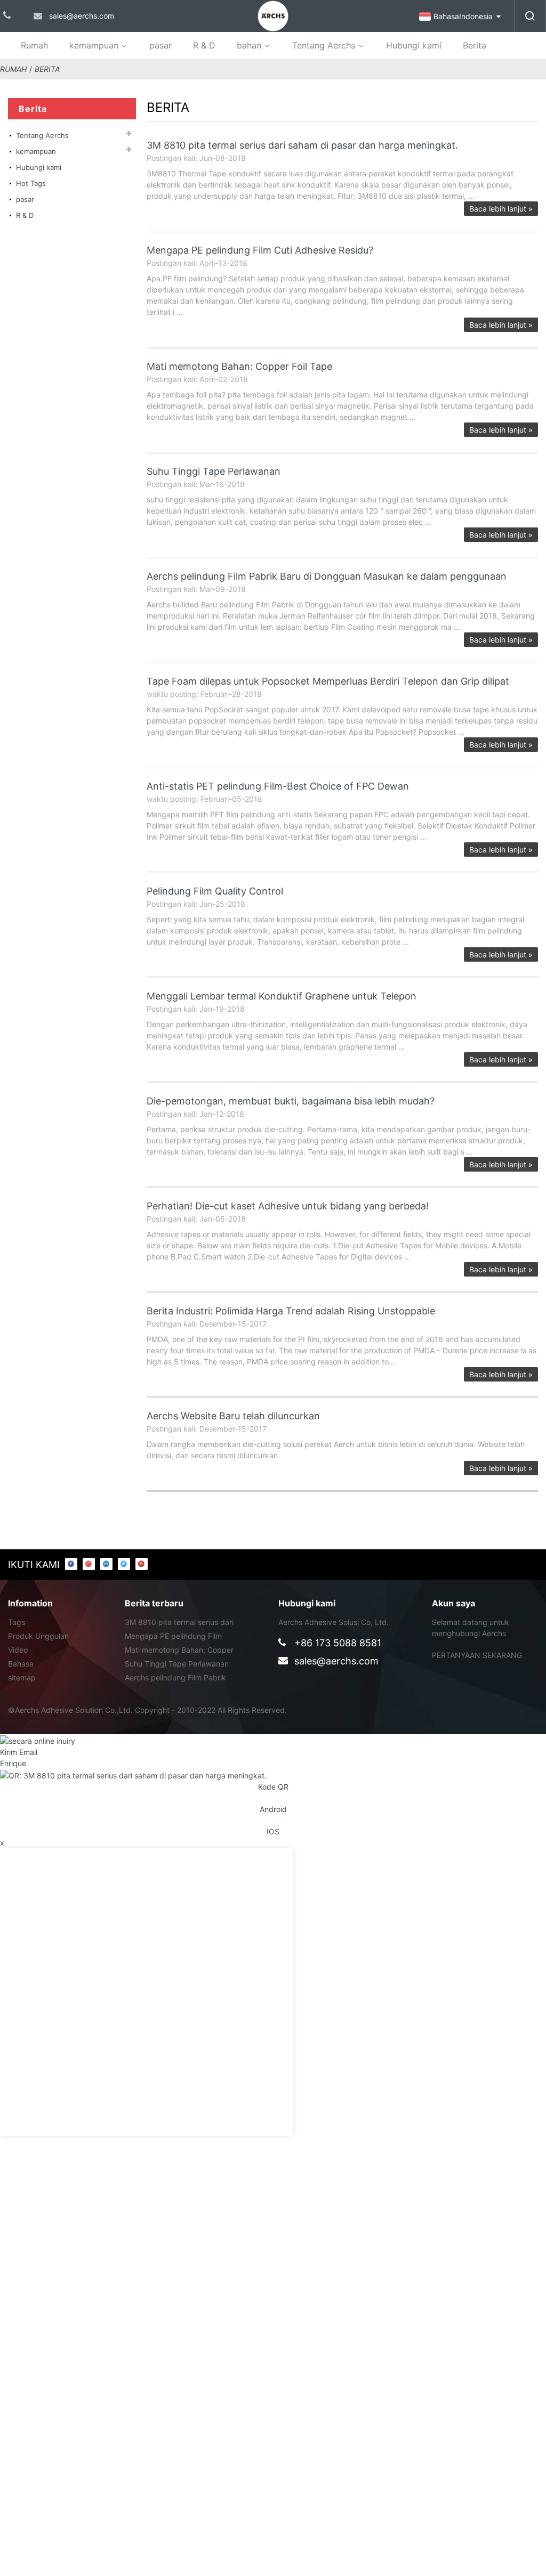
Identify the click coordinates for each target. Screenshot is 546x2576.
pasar (160, 45)
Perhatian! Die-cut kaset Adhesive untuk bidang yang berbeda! (288, 1206)
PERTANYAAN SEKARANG (477, 1655)
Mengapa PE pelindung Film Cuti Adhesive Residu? (260, 250)
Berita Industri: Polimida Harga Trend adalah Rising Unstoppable (291, 1311)
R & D (204, 45)
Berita (475, 45)
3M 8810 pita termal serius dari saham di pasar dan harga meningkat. (302, 145)
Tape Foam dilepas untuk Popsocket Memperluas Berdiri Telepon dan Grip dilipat (328, 681)
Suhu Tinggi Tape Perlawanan (214, 471)
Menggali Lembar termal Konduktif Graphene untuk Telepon (282, 996)
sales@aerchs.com (336, 1661)
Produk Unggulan (38, 1636)
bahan (249, 45)
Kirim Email (19, 1752)
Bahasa (21, 1664)
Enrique (13, 1763)
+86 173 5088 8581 (338, 1643)
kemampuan (94, 45)
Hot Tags (31, 183)
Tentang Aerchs (324, 45)
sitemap (22, 1677)
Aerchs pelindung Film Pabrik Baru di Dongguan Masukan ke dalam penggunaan (327, 576)
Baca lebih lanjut (501, 209)
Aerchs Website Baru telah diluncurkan (233, 1416)
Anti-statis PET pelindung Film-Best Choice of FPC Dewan (278, 786)
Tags (17, 1622)
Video (18, 1650)
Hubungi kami (414, 45)
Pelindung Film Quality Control (215, 891)
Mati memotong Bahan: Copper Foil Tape (239, 366)
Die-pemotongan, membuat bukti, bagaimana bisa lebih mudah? (291, 1101)
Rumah (34, 45)
